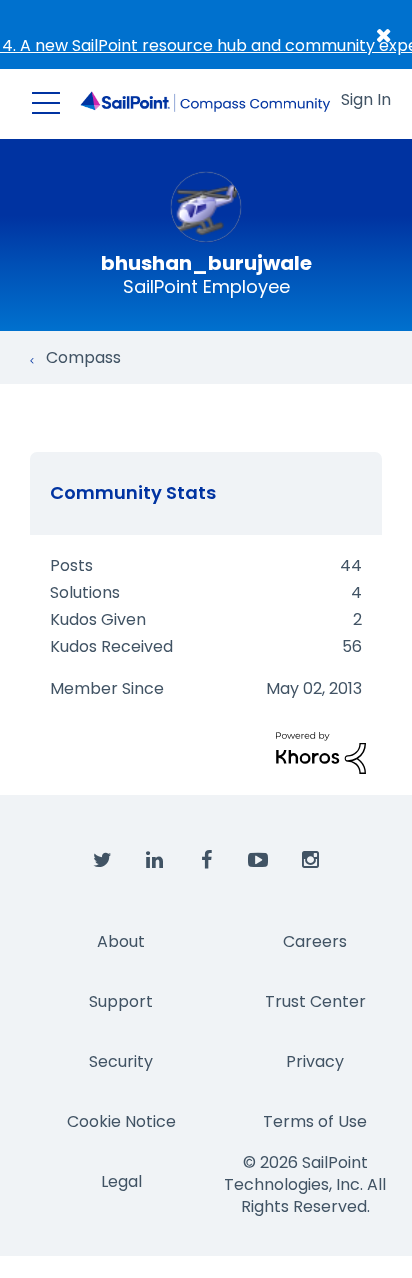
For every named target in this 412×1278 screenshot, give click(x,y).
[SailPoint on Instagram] (310, 861)
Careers (315, 941)
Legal (121, 1181)
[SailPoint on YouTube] (258, 861)
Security (121, 1061)
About (121, 941)
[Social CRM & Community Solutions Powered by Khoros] (321, 752)
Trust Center (315, 1001)
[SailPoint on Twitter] (102, 861)
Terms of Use (315, 1121)
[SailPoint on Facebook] (206, 861)
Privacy (315, 1061)
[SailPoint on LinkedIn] (154, 861)
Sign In (366, 99)
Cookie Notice (121, 1121)
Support (121, 1001)
